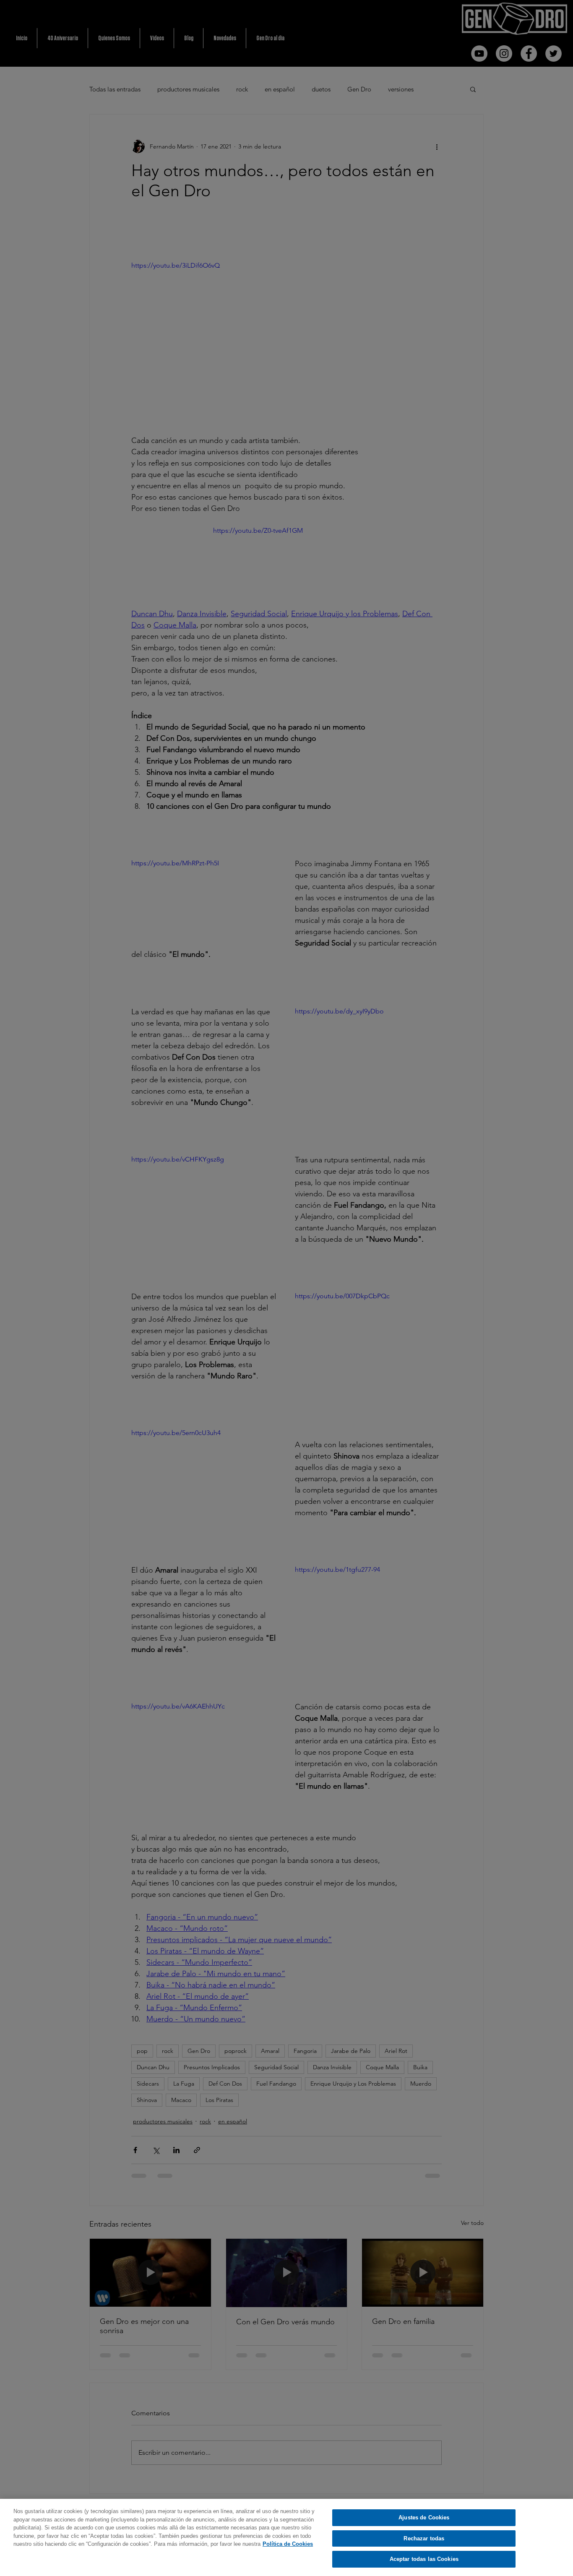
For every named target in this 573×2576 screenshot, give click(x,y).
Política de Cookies (288, 2544)
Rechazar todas (424, 2538)
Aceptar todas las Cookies (424, 2559)
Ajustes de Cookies (424, 2517)
